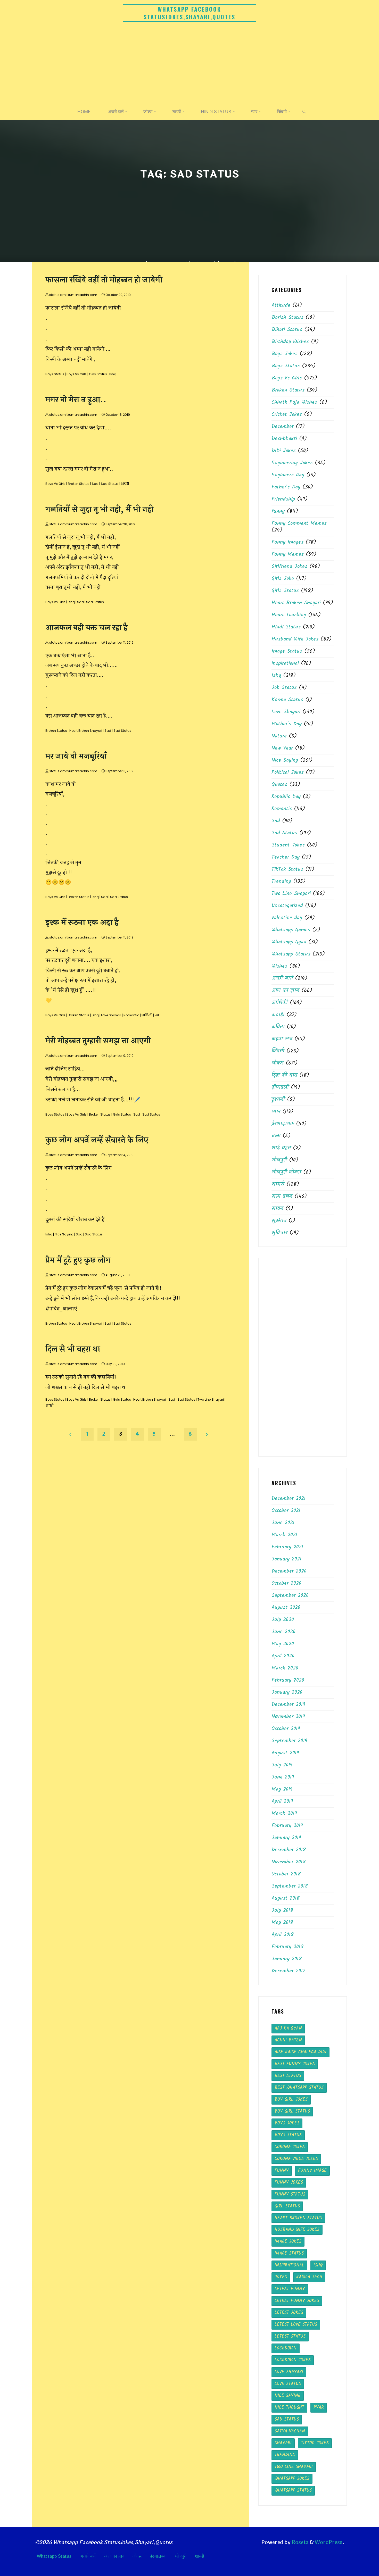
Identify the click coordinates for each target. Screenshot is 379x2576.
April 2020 (283, 1656)
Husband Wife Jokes (295, 639)
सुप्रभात (279, 1221)
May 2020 (283, 1644)
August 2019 (285, 1753)
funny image (312, 2171)
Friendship (283, 499)
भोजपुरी (279, 1160)
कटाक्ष (278, 1015)
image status (289, 2253)
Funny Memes (288, 554)
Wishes (279, 966)
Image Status (287, 651)
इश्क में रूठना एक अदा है (82, 923)
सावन (277, 1209)
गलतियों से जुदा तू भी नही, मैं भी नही (99, 509)
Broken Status (79, 484)
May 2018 (282, 1923)
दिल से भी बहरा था (73, 1349)
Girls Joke (283, 579)
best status (288, 2076)
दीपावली (280, 1087)
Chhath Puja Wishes (294, 402)
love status (288, 2384)
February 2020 (288, 1680)
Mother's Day (287, 724)
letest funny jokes (297, 2301)
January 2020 (287, 1692)
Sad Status (110, 484)
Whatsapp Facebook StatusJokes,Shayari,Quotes (190, 13)
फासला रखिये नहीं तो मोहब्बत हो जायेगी (104, 280)
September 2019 (289, 1741)
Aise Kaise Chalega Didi (300, 2052)
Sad (95, 484)
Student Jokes (288, 845)
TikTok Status (287, 869)
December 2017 (288, 1971)
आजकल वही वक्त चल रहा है (86, 628)
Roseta (300, 2542)
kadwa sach (309, 2277)
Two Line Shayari (211, 1399)
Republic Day (286, 797)
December (283, 427)
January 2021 (286, 1559)
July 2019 (282, 1765)
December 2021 (289, 1499)
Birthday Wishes (290, 342)
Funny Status (290, 2194)
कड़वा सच (282, 1039)
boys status (288, 2135)
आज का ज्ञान (285, 991)
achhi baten (288, 2040)
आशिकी (147, 1015)
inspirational (285, 663)
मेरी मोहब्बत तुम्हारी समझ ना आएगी (98, 1041)
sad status (287, 2419)
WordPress (329, 2542)
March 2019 (284, 1814)
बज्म (276, 1136)
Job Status (284, 688)
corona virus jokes (296, 2159)
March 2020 (285, 1668)
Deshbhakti (284, 439)
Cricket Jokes (287, 414)
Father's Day (286, 487)
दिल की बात (284, 1075)
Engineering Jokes (292, 463)
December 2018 (289, 1850)
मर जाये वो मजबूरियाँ (76, 756)
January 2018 (287, 1959)
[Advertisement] (190, 64)
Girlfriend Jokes (289, 567)
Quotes (279, 785)
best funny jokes (295, 2064)
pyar (319, 2408)
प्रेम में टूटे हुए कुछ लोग (78, 1260)
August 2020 (286, 1608)
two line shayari (294, 2467)
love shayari (289, 2372)
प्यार (158, 1015)
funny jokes (289, 2183)
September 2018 (290, 1886)
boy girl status (292, 2111)
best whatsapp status (299, 2088)
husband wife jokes (297, 2230)
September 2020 (290, 1596)
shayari (283, 2443)
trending (285, 2455)
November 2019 (288, 1717)
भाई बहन (281, 1148)
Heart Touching (289, 615)
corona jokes (290, 2147)
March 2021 (284, 1535)
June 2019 (283, 1777)
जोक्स (278, 1063)
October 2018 (286, 1874)
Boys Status (55, 374)
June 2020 (283, 1632)
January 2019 (286, 1838)
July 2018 (282, 1910)
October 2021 (286, 1511)
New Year (282, 748)
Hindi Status (286, 627)
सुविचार (279, 1233)
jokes (281, 2277)
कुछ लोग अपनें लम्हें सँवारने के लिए (97, 1140)
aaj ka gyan (288, 2028)
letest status (290, 2336)
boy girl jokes (291, 2100)
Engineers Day (288, 475)
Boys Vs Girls (77, 374)
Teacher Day (286, 857)
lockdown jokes (293, 2360)
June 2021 (283, 1523)
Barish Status (287, 318)
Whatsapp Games (291, 930)
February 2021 (287, 1547)
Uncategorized (287, 906)
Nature (279, 736)
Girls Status (98, 374)
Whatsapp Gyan (289, 942)
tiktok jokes (315, 2443)
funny (278, 511)
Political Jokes (288, 772)
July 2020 (283, 1620)
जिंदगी (278, 1051)
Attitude (281, 305)
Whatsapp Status (291, 954)
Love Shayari (111, 1015)
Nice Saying (64, 1234)
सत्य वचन (282, 1196)
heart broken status (298, 2218)
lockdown (286, 2348)
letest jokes (289, 2313)
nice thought (289, 2408)
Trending (281, 882)
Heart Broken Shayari (86, 731)
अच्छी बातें (282, 978)
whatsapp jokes (292, 2479)
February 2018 (287, 1947)
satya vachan (290, 2431)
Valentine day (287, 918)
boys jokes (287, 2123)
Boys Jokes (285, 354)
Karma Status (287, 700)
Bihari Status (287, 330)
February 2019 (287, 1826)
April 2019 (282, 1801)
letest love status (296, 2325)
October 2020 (286, 1583)
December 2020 (289, 1571)
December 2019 (288, 1705)
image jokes (288, 2242)
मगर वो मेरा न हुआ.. (76, 400)
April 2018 (283, 1935)
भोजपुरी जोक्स (286, 1172)
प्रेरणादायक (283, 1124)
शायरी (125, 484)
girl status (287, 2206)
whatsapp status (293, 2491)
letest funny (290, 2289)
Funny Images (287, 542)
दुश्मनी (278, 1100)
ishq (318, 2265)
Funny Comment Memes (299, 523)
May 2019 (282, 1789)
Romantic (131, 1015)
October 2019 (286, 1729)
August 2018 (286, 1898)
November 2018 (289, 1862)
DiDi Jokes (284, 451)
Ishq (113, 374)
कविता (278, 1027)
